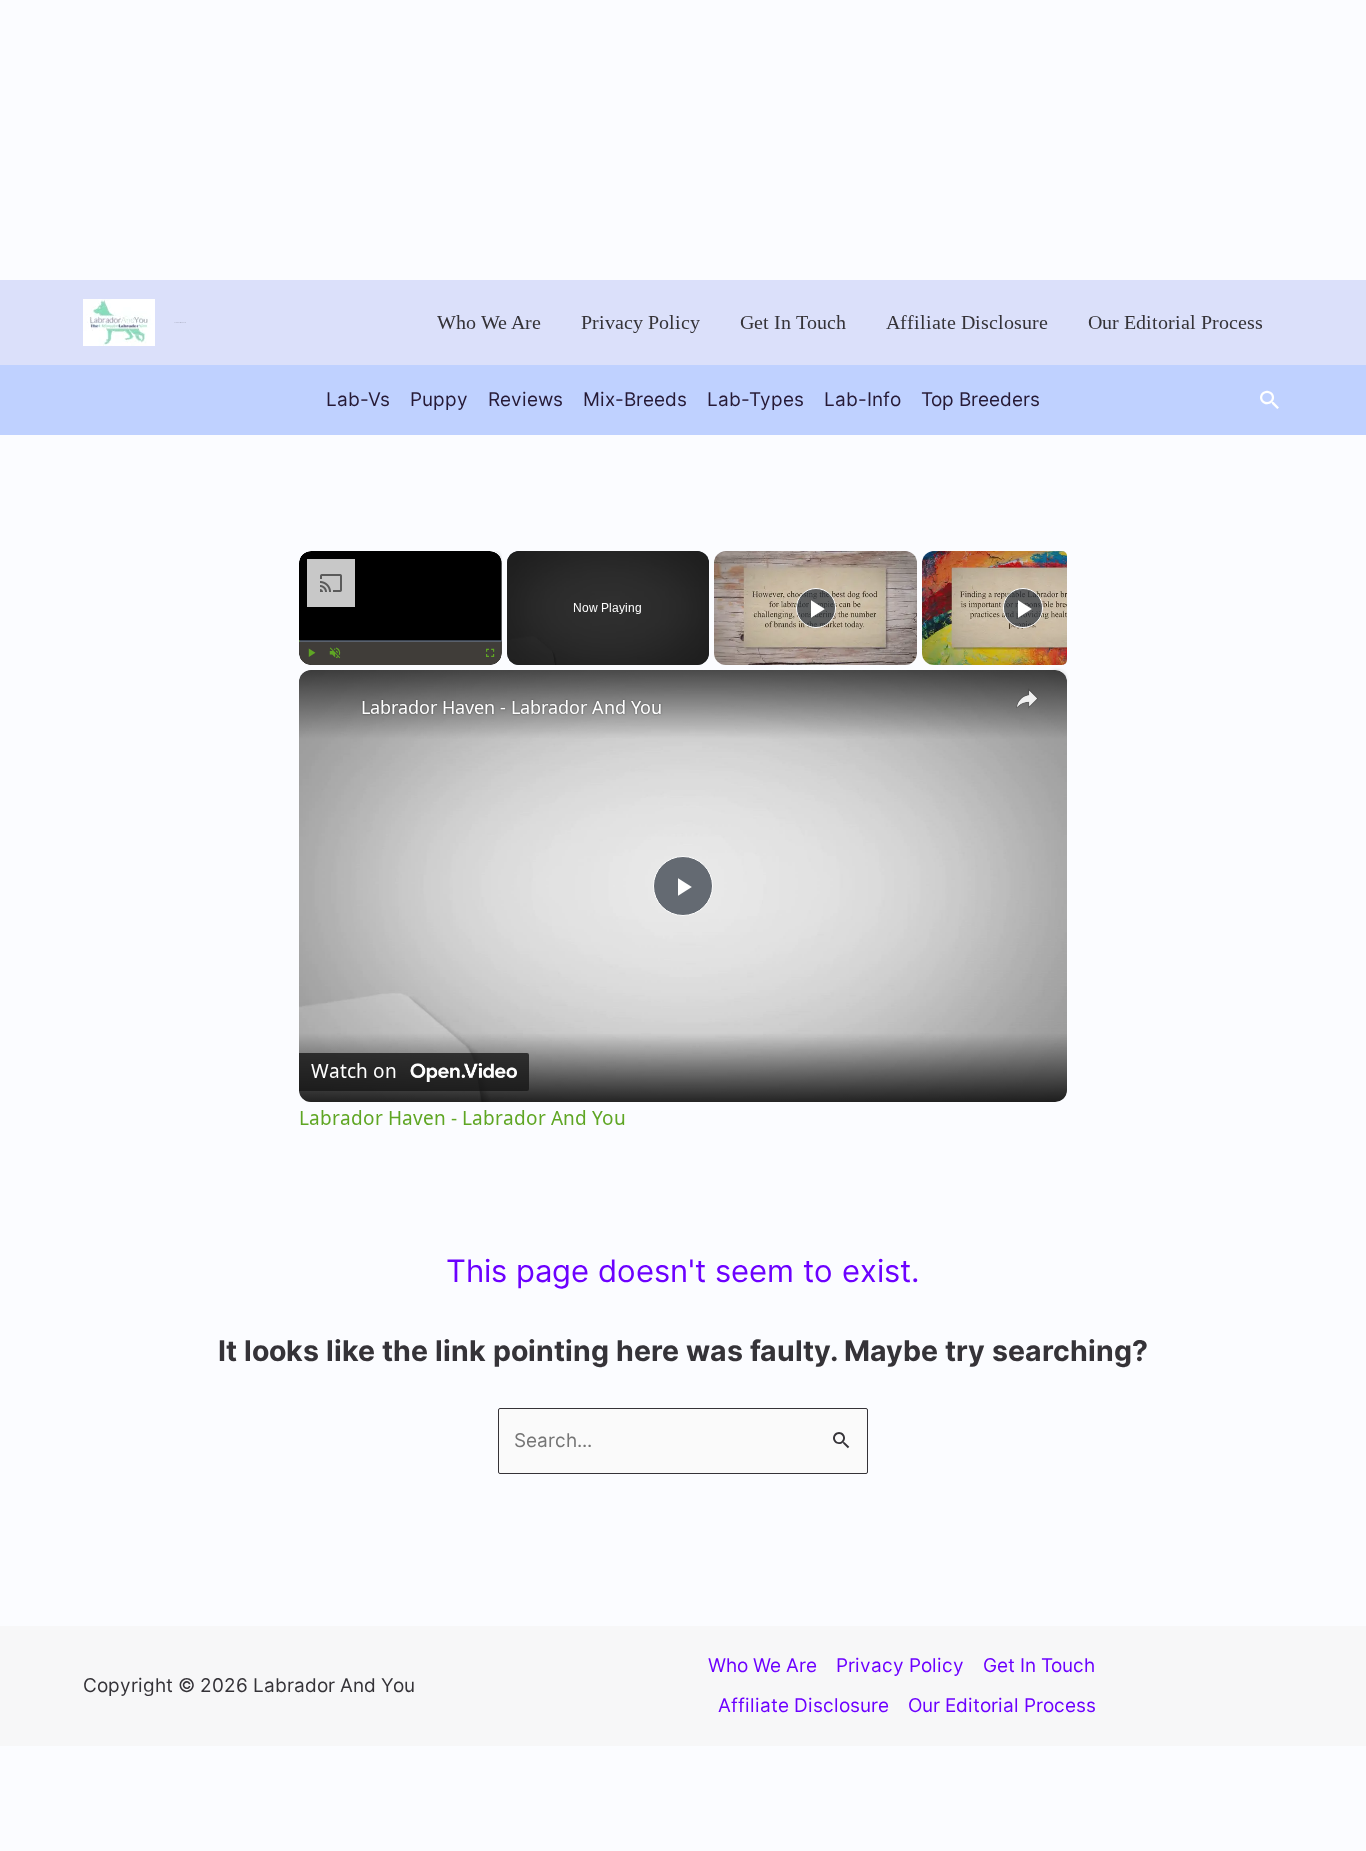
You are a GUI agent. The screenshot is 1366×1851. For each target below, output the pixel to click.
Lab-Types (755, 399)
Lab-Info (862, 399)
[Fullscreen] (490, 653)
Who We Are (489, 322)
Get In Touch (793, 322)
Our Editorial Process (1175, 322)
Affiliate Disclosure (967, 322)
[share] (1027, 699)
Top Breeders (980, 399)
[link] (331, 702)
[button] (1270, 400)
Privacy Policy (640, 322)
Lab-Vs (358, 399)
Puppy (439, 399)
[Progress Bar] (400, 641)
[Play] (311, 653)
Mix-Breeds (635, 399)
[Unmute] (335, 653)
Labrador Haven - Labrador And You (511, 707)
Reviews (525, 399)
